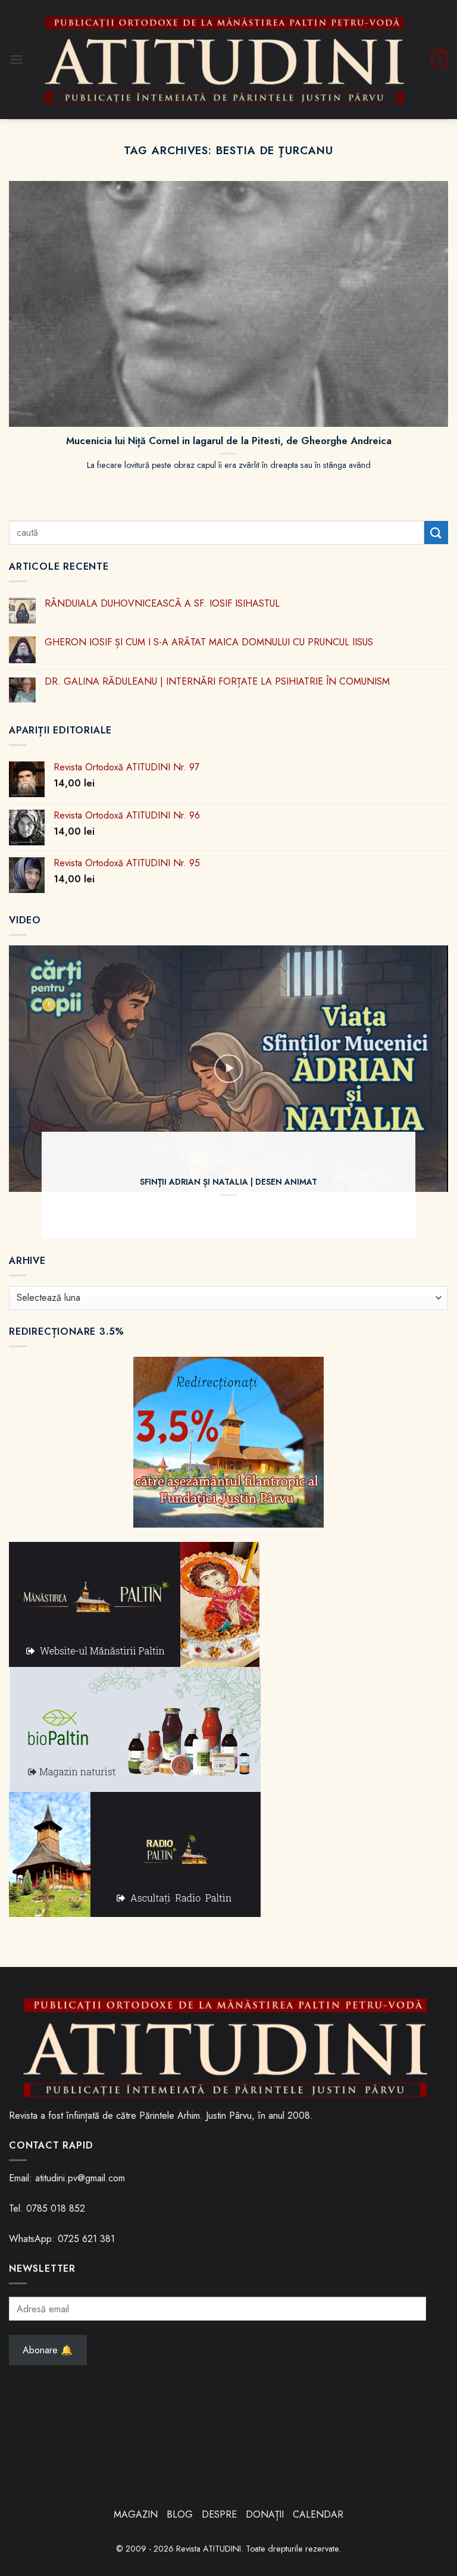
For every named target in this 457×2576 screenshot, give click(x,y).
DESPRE (219, 2514)
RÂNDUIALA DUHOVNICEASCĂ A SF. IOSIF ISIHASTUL (162, 603)
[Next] (424, 1092)
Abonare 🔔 (48, 2350)
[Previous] (33, 1092)
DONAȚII (265, 2514)
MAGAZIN (136, 2514)
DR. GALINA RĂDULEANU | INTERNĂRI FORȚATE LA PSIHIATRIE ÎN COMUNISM (217, 681)
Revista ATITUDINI (209, 2549)
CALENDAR (318, 2514)
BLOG (181, 2514)
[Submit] (436, 533)
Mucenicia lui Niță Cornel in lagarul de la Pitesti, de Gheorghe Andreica (229, 441)
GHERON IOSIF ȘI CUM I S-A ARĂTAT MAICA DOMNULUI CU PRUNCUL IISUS (209, 642)
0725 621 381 (86, 2239)
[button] (16, 59)
